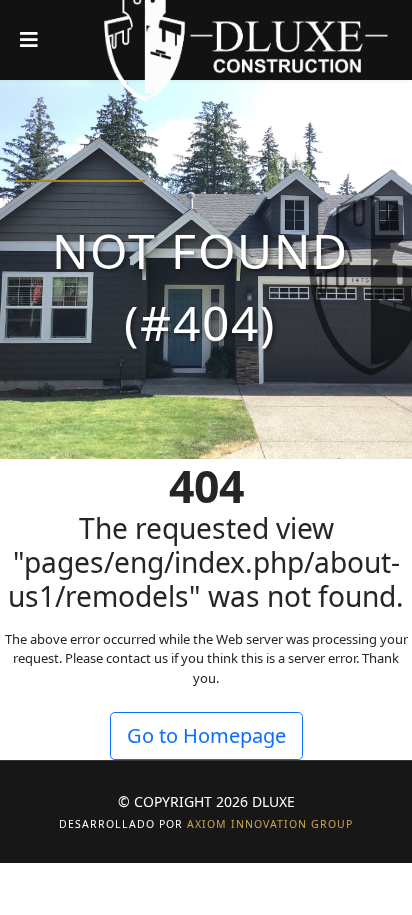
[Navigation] (29, 40)
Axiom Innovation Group (270, 824)
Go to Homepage (206, 735)
